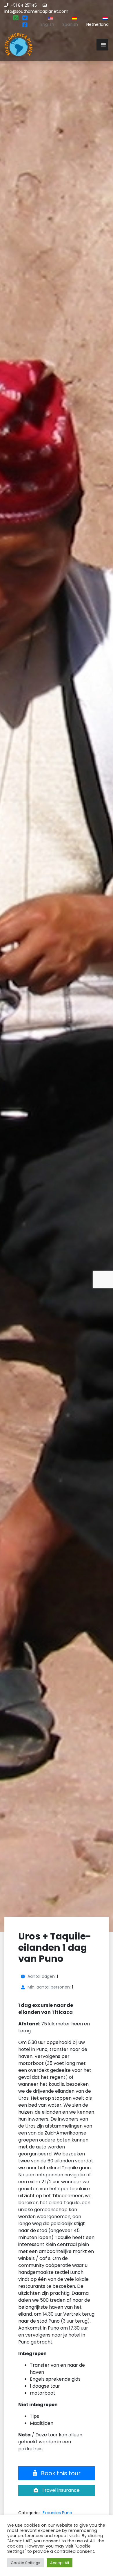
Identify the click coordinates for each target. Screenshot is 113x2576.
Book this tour (60, 2473)
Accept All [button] (60, 2563)
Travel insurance (60, 2490)
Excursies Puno (57, 2513)
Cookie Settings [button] (25, 2563)
